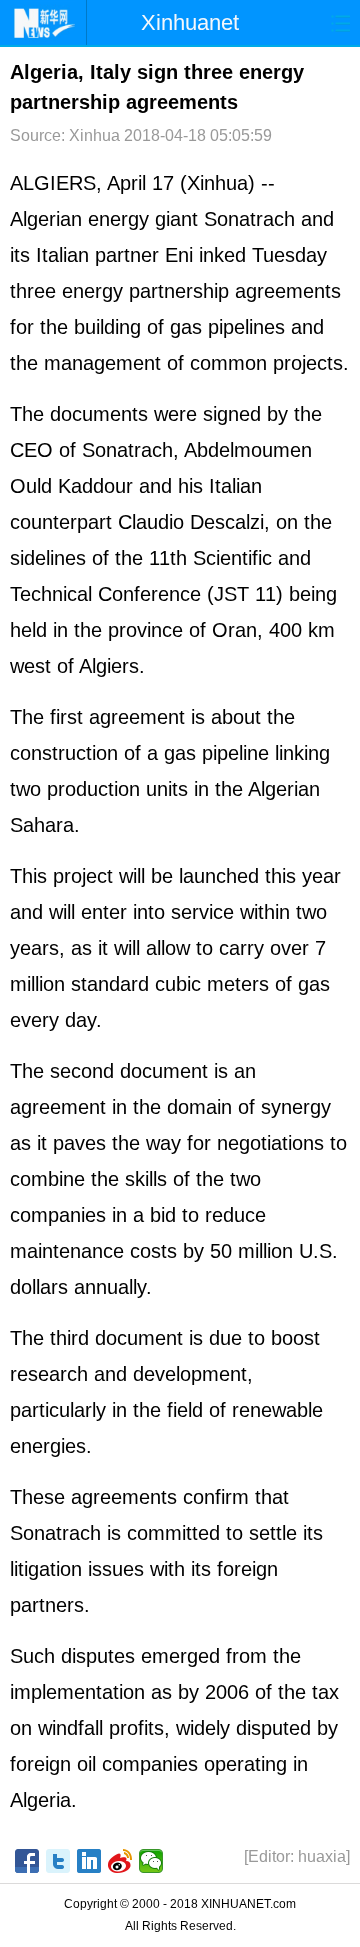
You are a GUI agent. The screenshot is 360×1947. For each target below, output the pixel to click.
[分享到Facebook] (27, 1861)
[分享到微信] (151, 1861)
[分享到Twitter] (58, 1861)
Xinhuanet (190, 22)
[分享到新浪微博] (120, 1861)
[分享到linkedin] (89, 1861)
